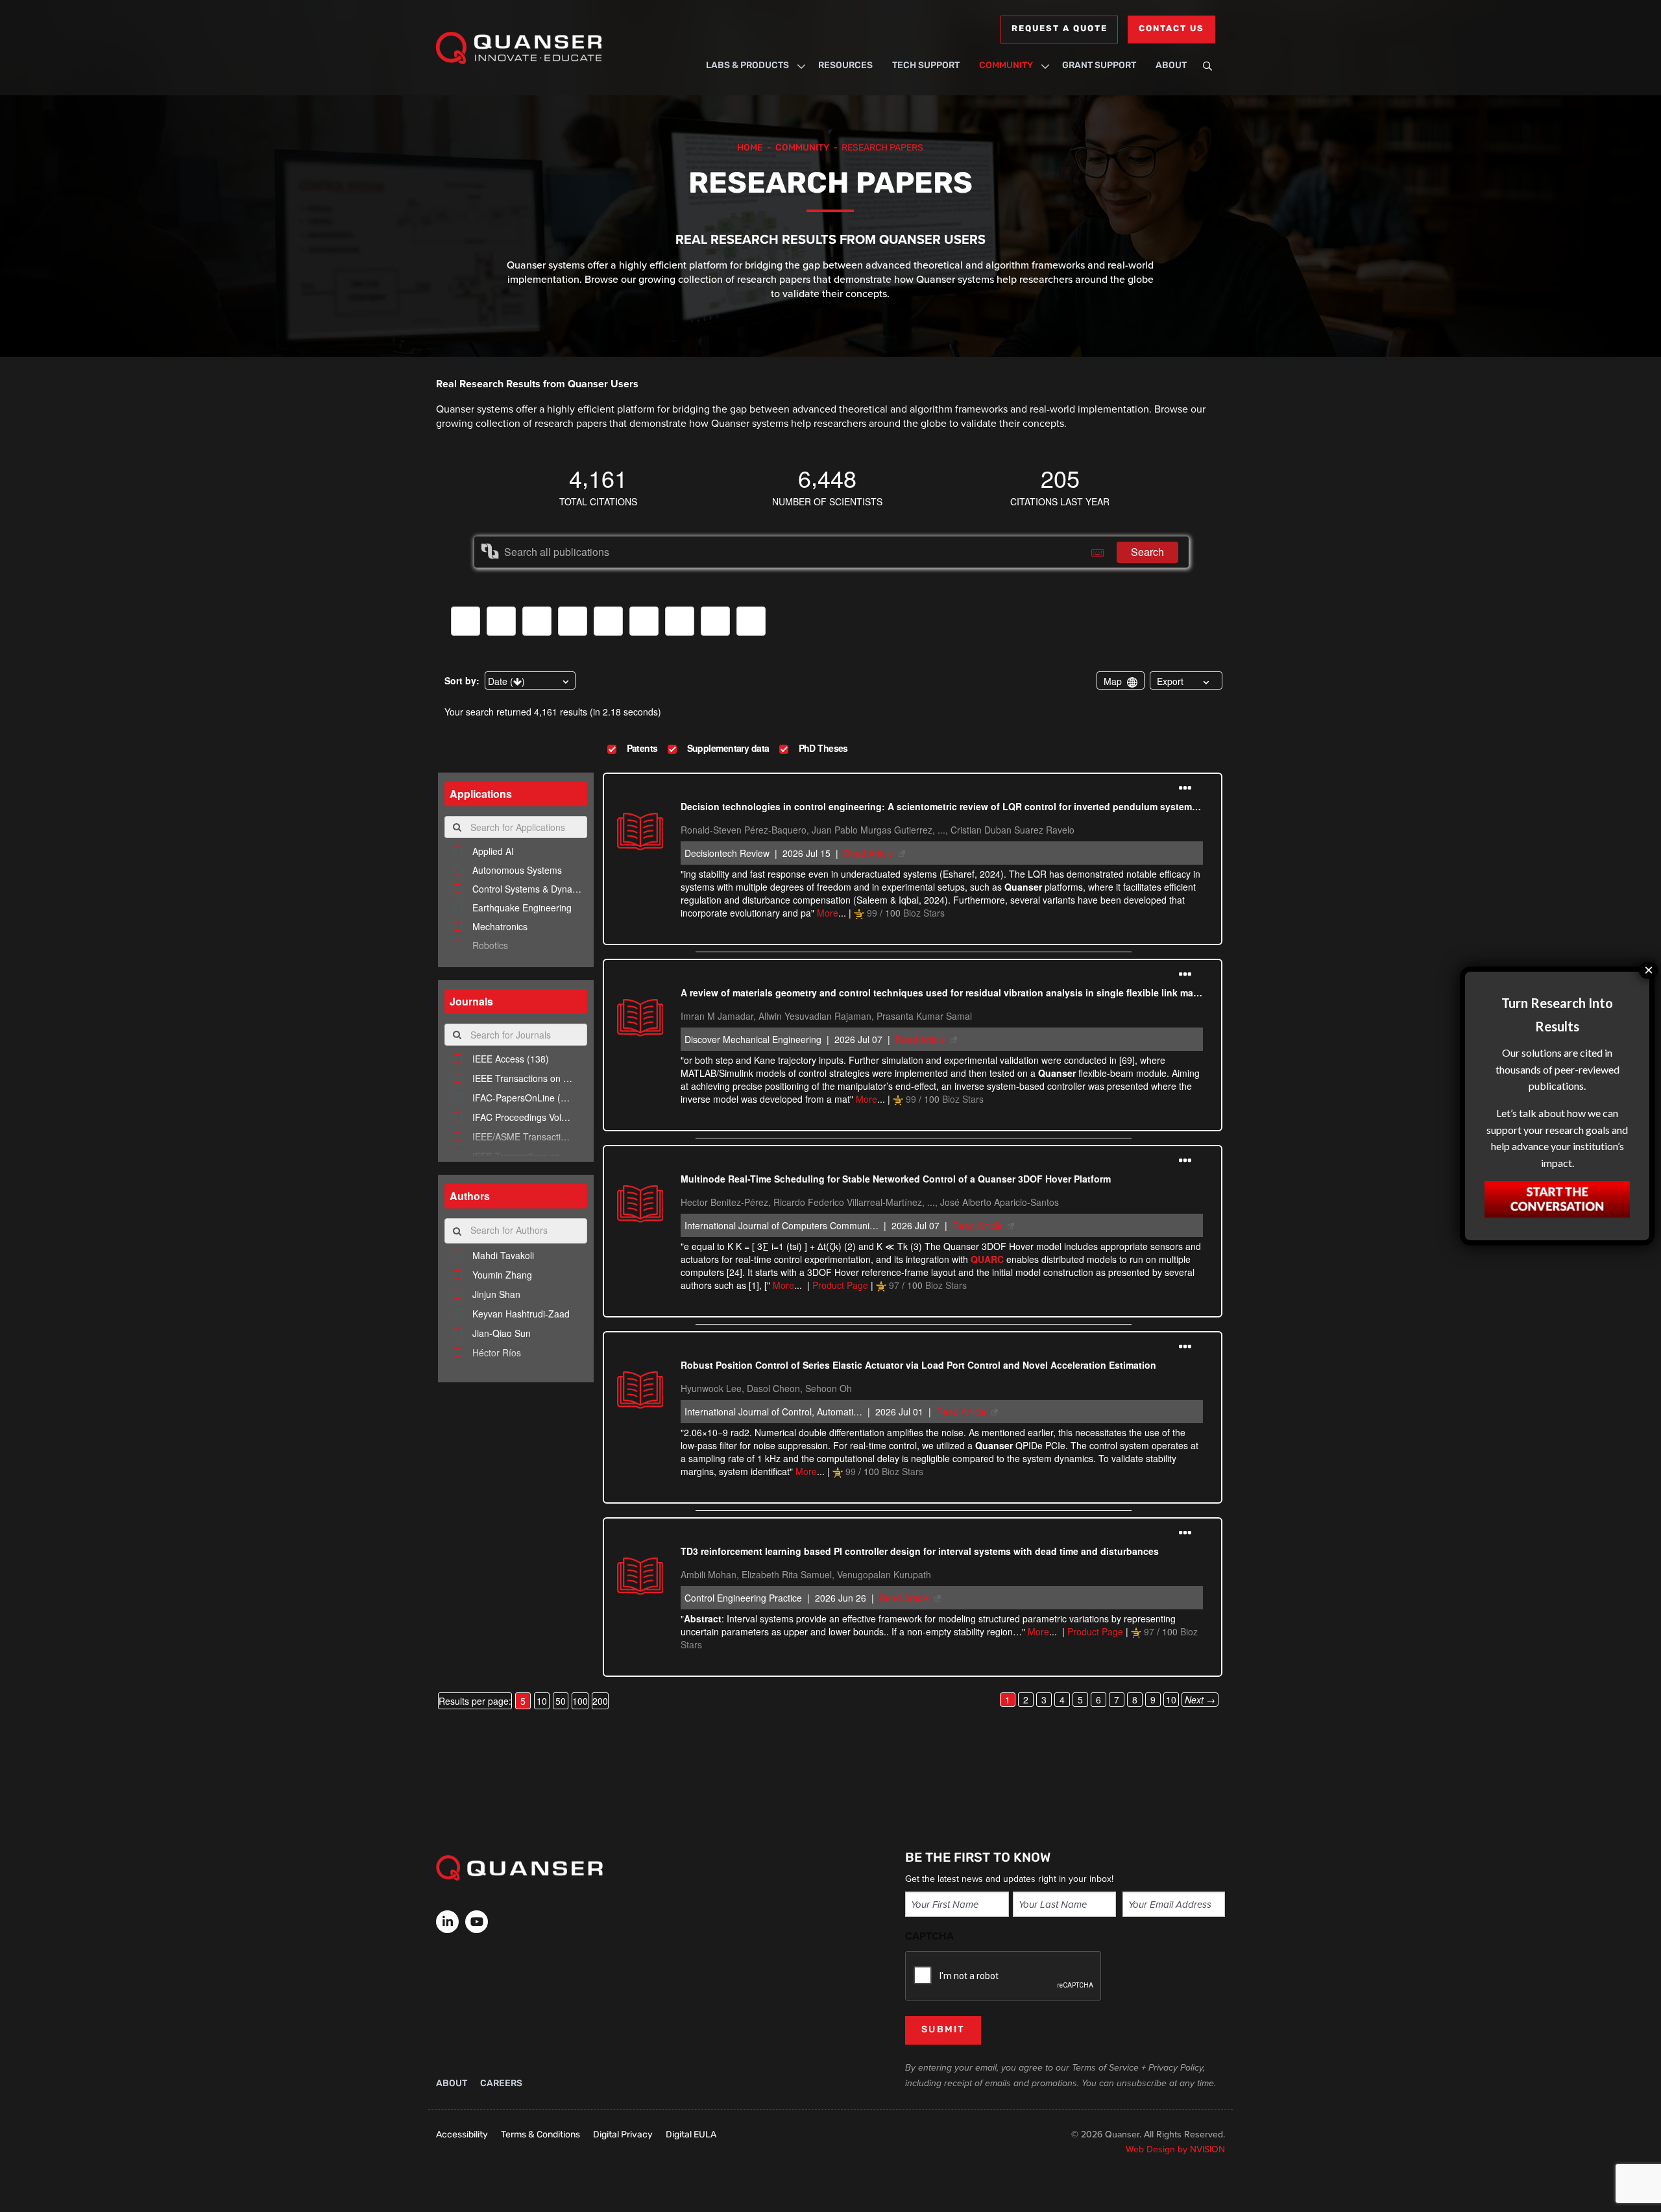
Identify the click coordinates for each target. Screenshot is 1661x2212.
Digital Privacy (623, 2135)
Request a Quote (1059, 29)
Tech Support (926, 66)
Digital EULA (691, 2135)
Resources (845, 66)
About (1171, 66)
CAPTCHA (929, 1936)
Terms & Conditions (540, 2135)
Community (1006, 66)
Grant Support (1099, 66)
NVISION (1207, 2149)
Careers (501, 2084)
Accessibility (462, 2135)
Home (750, 148)
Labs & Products (747, 66)
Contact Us (1171, 29)
